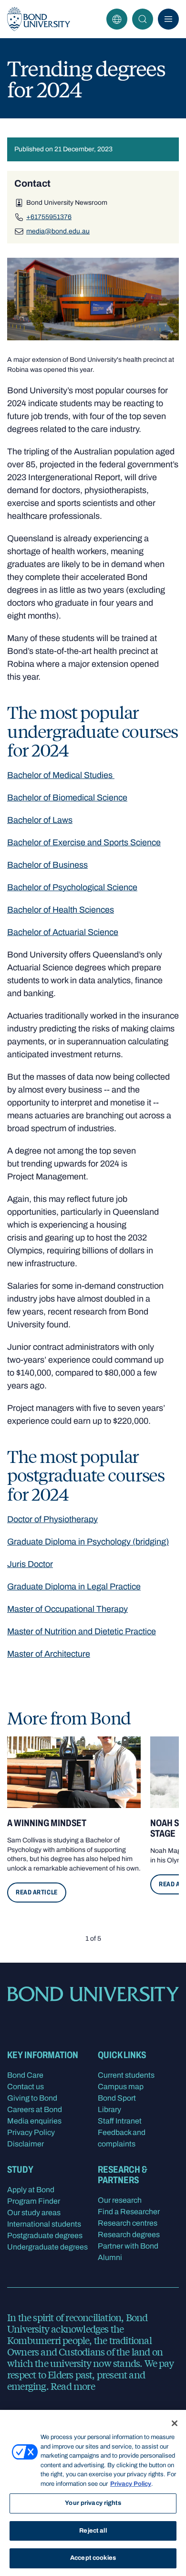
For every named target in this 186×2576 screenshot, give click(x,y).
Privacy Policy (31, 2132)
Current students (126, 2075)
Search (143, 19)
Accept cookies (93, 2558)
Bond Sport (117, 2098)
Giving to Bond (32, 2098)
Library (109, 2109)
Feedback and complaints (122, 2138)
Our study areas (34, 2213)
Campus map (121, 2087)
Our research (120, 2200)
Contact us (26, 2087)
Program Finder (34, 2201)
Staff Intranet (120, 2121)
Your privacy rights (93, 2503)
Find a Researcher (129, 2212)
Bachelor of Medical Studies (61, 775)
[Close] (175, 2423)
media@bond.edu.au (58, 231)
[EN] (117, 19)
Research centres (128, 2223)
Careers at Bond (35, 2109)
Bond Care (25, 2075)
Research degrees (129, 2234)
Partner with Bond (128, 2246)
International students (44, 2224)
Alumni (110, 2257)
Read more (73, 2386)
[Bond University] (39, 19)
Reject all (93, 2531)
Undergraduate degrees (47, 2247)
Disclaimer (26, 2144)
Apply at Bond (31, 2190)
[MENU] (168, 19)
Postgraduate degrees (45, 2235)
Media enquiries (34, 2121)
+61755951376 (49, 217)
